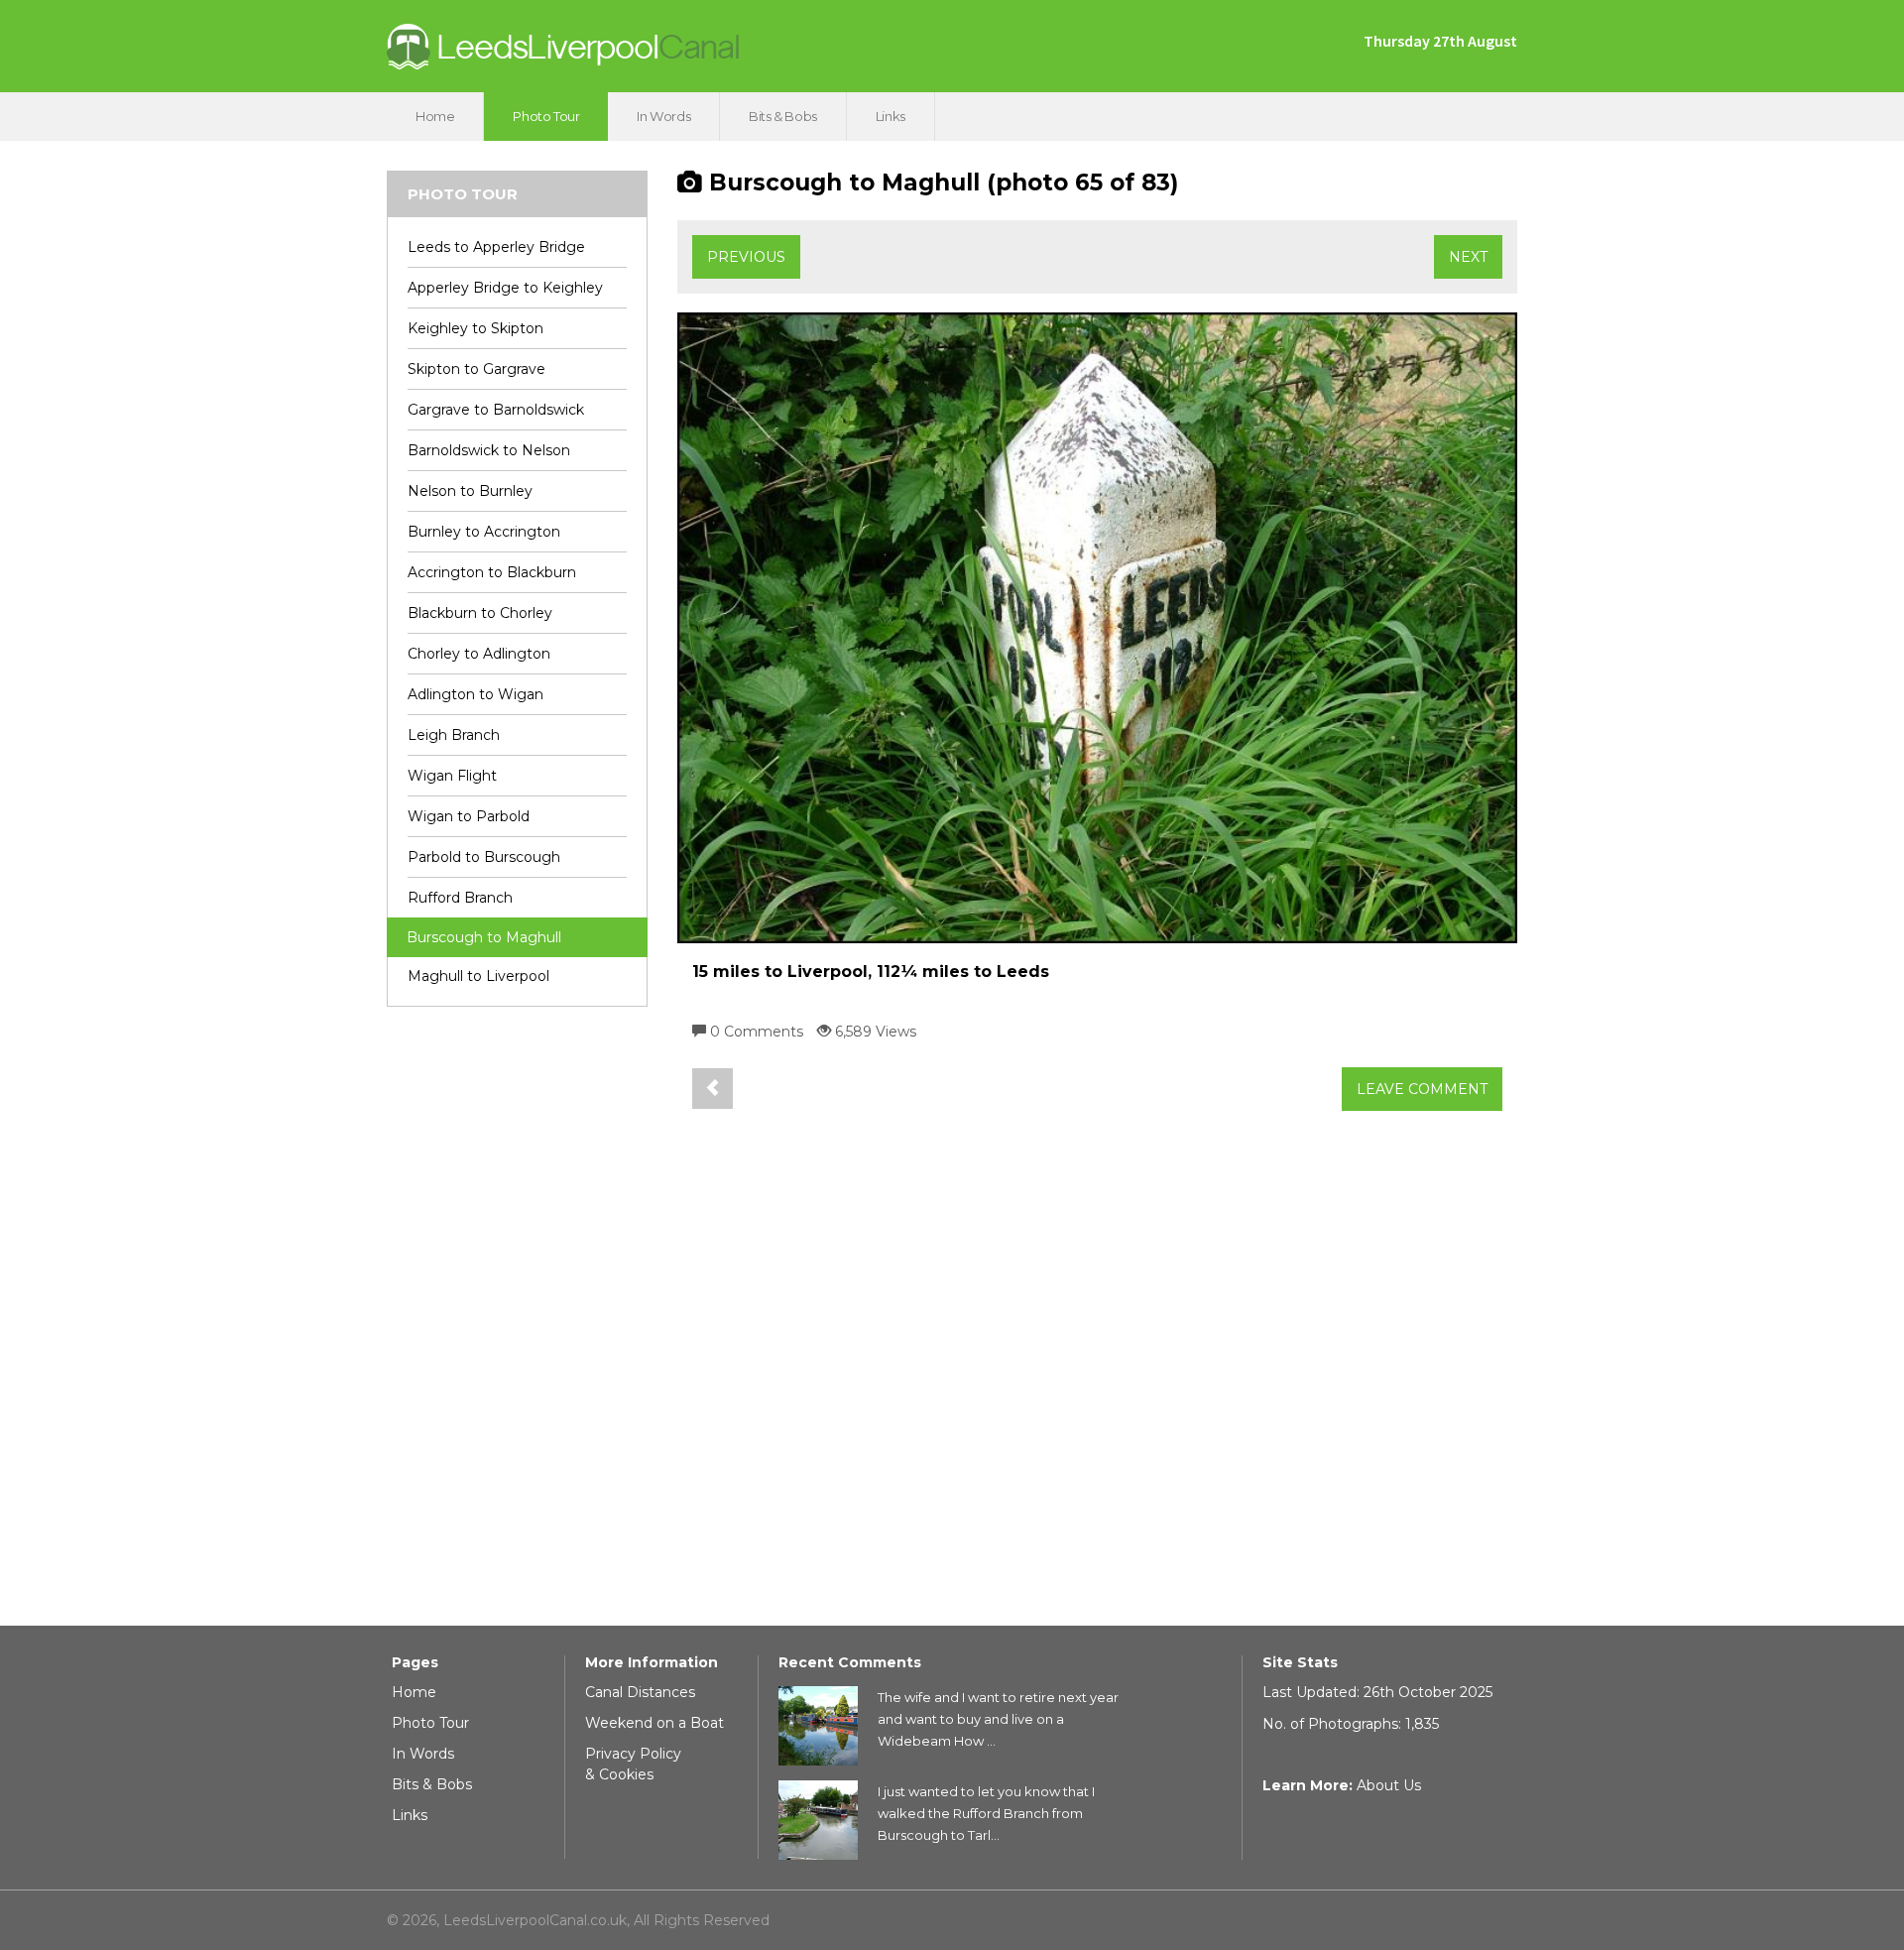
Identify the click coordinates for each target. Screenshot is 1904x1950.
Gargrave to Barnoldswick (496, 410)
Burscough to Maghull (484, 937)
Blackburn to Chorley (480, 613)
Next (1468, 257)
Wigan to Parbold (469, 816)
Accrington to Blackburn (492, 572)
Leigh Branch (454, 735)
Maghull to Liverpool (478, 976)
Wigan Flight (452, 776)
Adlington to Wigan (476, 694)
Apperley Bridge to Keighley (505, 288)
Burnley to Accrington (484, 532)
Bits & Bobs (783, 116)
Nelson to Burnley (470, 491)
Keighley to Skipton (476, 328)
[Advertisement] (517, 1324)
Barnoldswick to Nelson (489, 450)
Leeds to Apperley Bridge (496, 247)
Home (435, 116)
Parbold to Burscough (484, 857)
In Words (663, 116)
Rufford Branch (460, 898)
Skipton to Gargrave (476, 369)
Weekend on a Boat (654, 1723)
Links (891, 116)
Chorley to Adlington (479, 654)
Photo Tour (546, 116)
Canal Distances (640, 1692)
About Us (1389, 1785)
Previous (746, 257)
